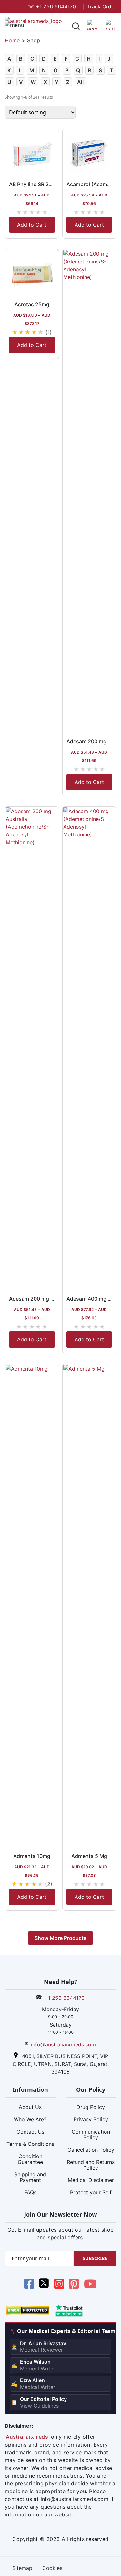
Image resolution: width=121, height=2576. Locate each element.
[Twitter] (44, 2285)
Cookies (52, 2568)
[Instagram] (59, 2285)
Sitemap (22, 2568)
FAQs (30, 2192)
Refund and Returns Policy (91, 2165)
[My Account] (92, 28)
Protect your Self (91, 2192)
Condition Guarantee (30, 2159)
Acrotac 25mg (32, 304)
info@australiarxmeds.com (63, 2044)
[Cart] (111, 28)
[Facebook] (29, 2285)
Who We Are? (30, 2119)
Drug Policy (91, 2107)
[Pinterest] (74, 2285)
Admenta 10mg (32, 1856)
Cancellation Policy (91, 2150)
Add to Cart (32, 225)
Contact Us (30, 2132)
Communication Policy (91, 2134)
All (80, 82)
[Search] (76, 27)
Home (12, 40)
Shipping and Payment (30, 2177)
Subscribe (95, 2258)
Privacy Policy (91, 2119)
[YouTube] (90, 2285)
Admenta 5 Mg (89, 1856)
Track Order (102, 6)
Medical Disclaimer (91, 2180)
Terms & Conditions (30, 2144)
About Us (30, 2107)
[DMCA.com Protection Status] (28, 2310)
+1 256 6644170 (52, 6)
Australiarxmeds (27, 2437)
